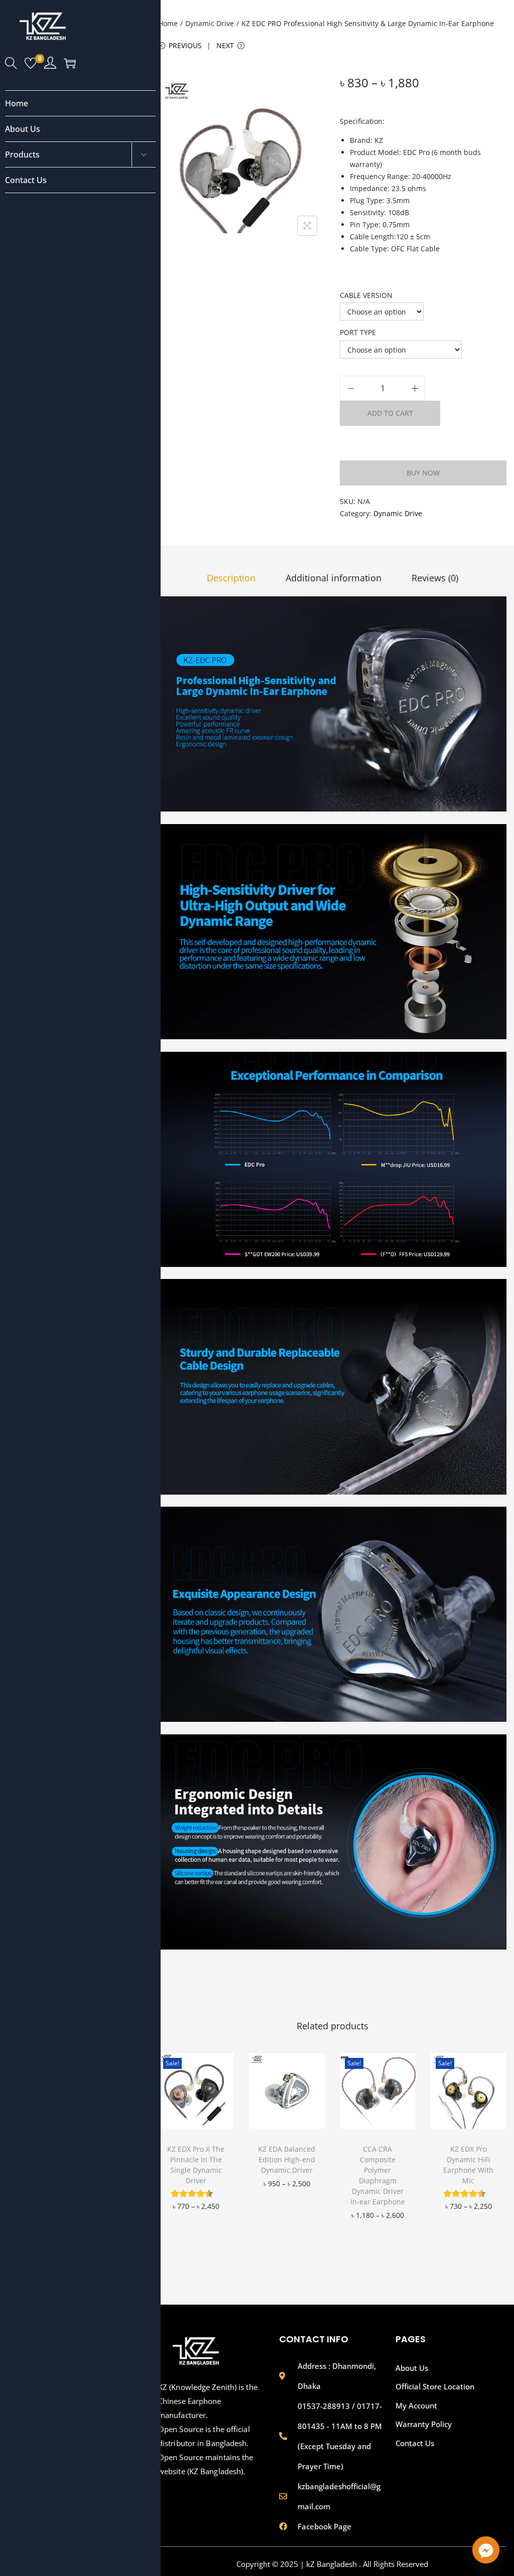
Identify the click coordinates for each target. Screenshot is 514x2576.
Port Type (358, 332)
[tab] (231, 578)
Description (231, 578)
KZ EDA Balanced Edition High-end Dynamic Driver (287, 2159)
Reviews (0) (435, 578)
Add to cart (390, 413)
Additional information (334, 578)
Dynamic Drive (210, 23)
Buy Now (423, 473)
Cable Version (366, 295)
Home (168, 23)
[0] (31, 64)
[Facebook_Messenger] (486, 2550)
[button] (371, 439)
